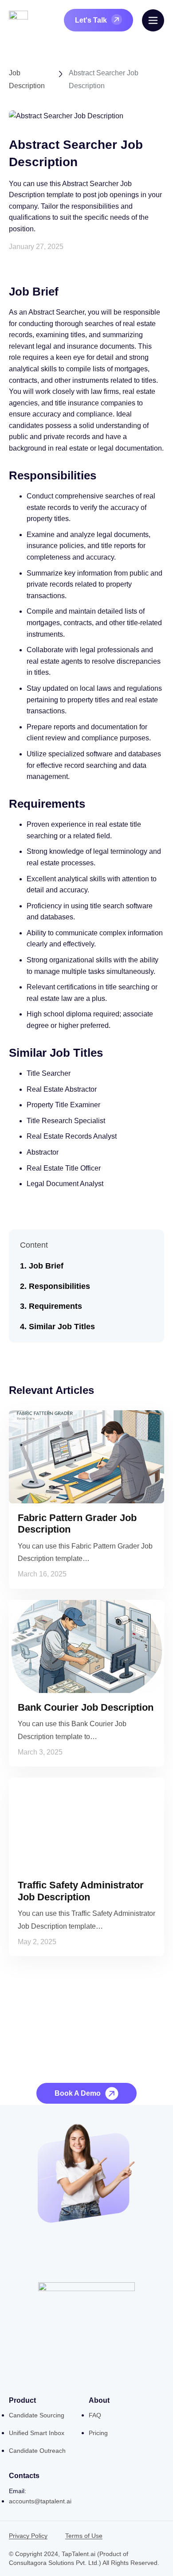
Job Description (27, 79)
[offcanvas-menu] (153, 20)
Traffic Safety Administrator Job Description (81, 1891)
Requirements (55, 1306)
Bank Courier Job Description (86, 1707)
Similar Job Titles (62, 1327)
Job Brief (46, 1266)
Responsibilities (59, 1286)
